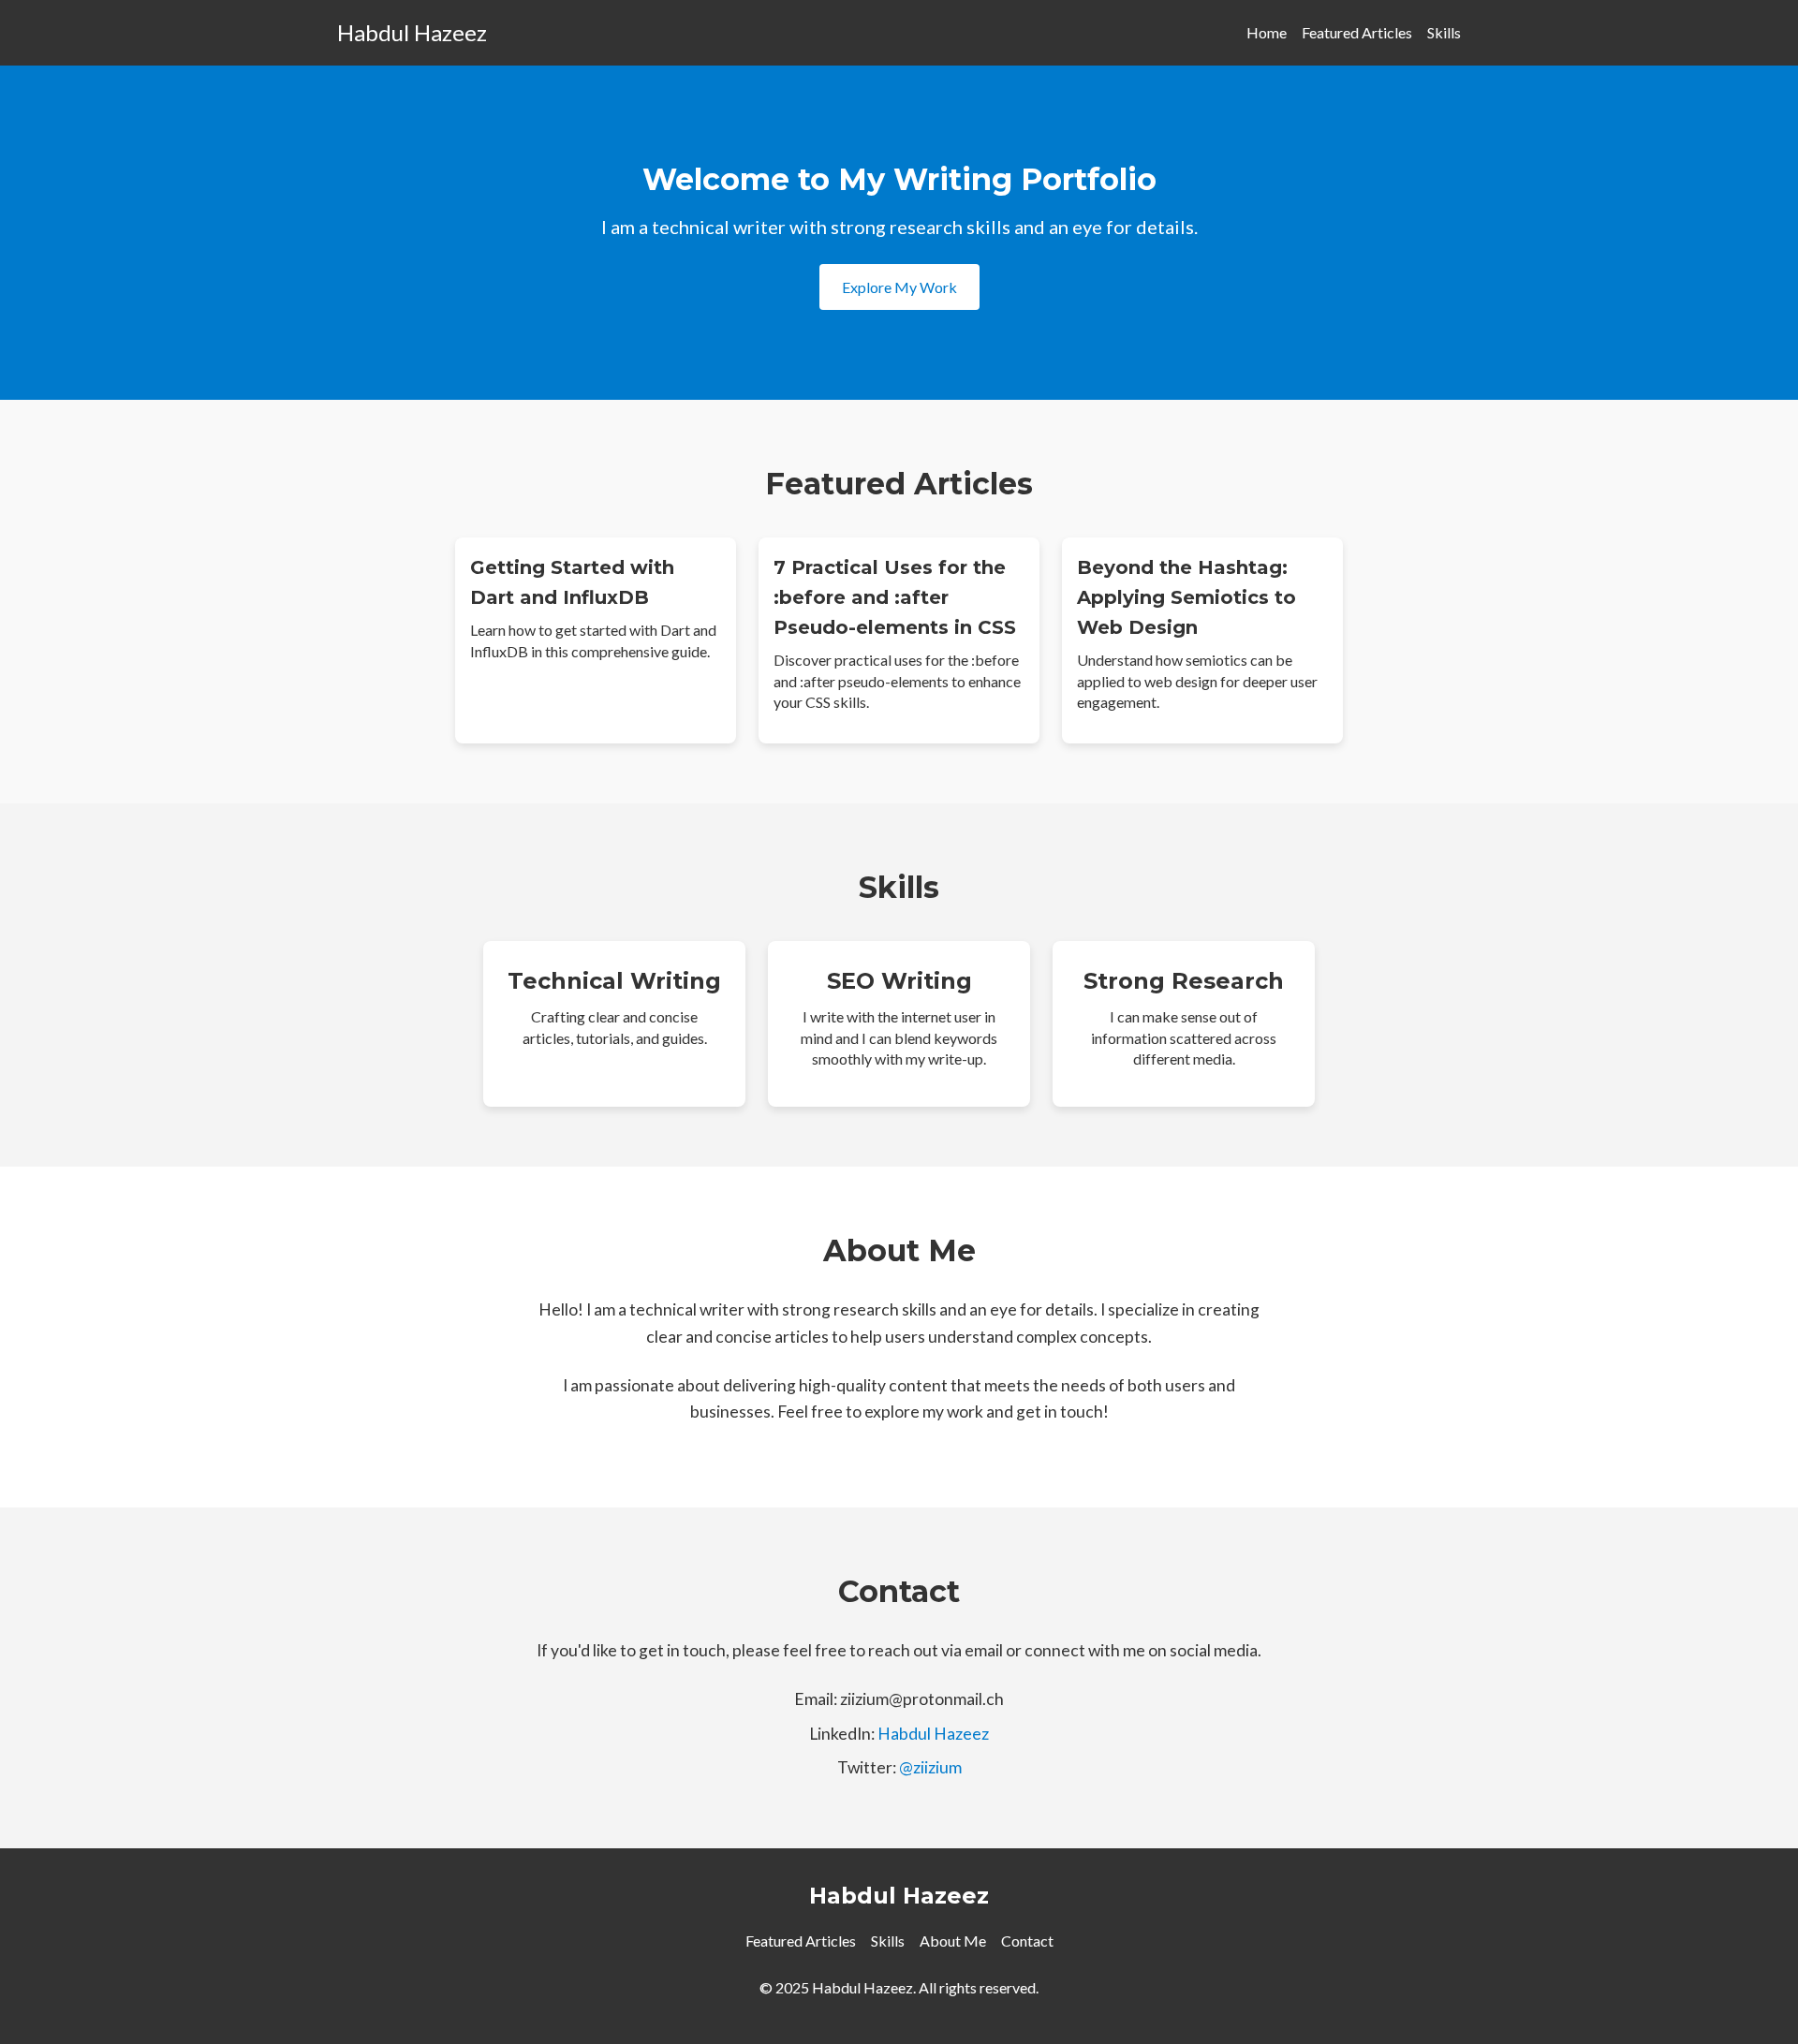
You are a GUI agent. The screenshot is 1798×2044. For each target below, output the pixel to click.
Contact (1027, 1941)
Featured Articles (1357, 32)
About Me (953, 1941)
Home (1267, 32)
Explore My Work (899, 287)
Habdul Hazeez (412, 32)
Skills (1444, 32)
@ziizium (930, 1767)
